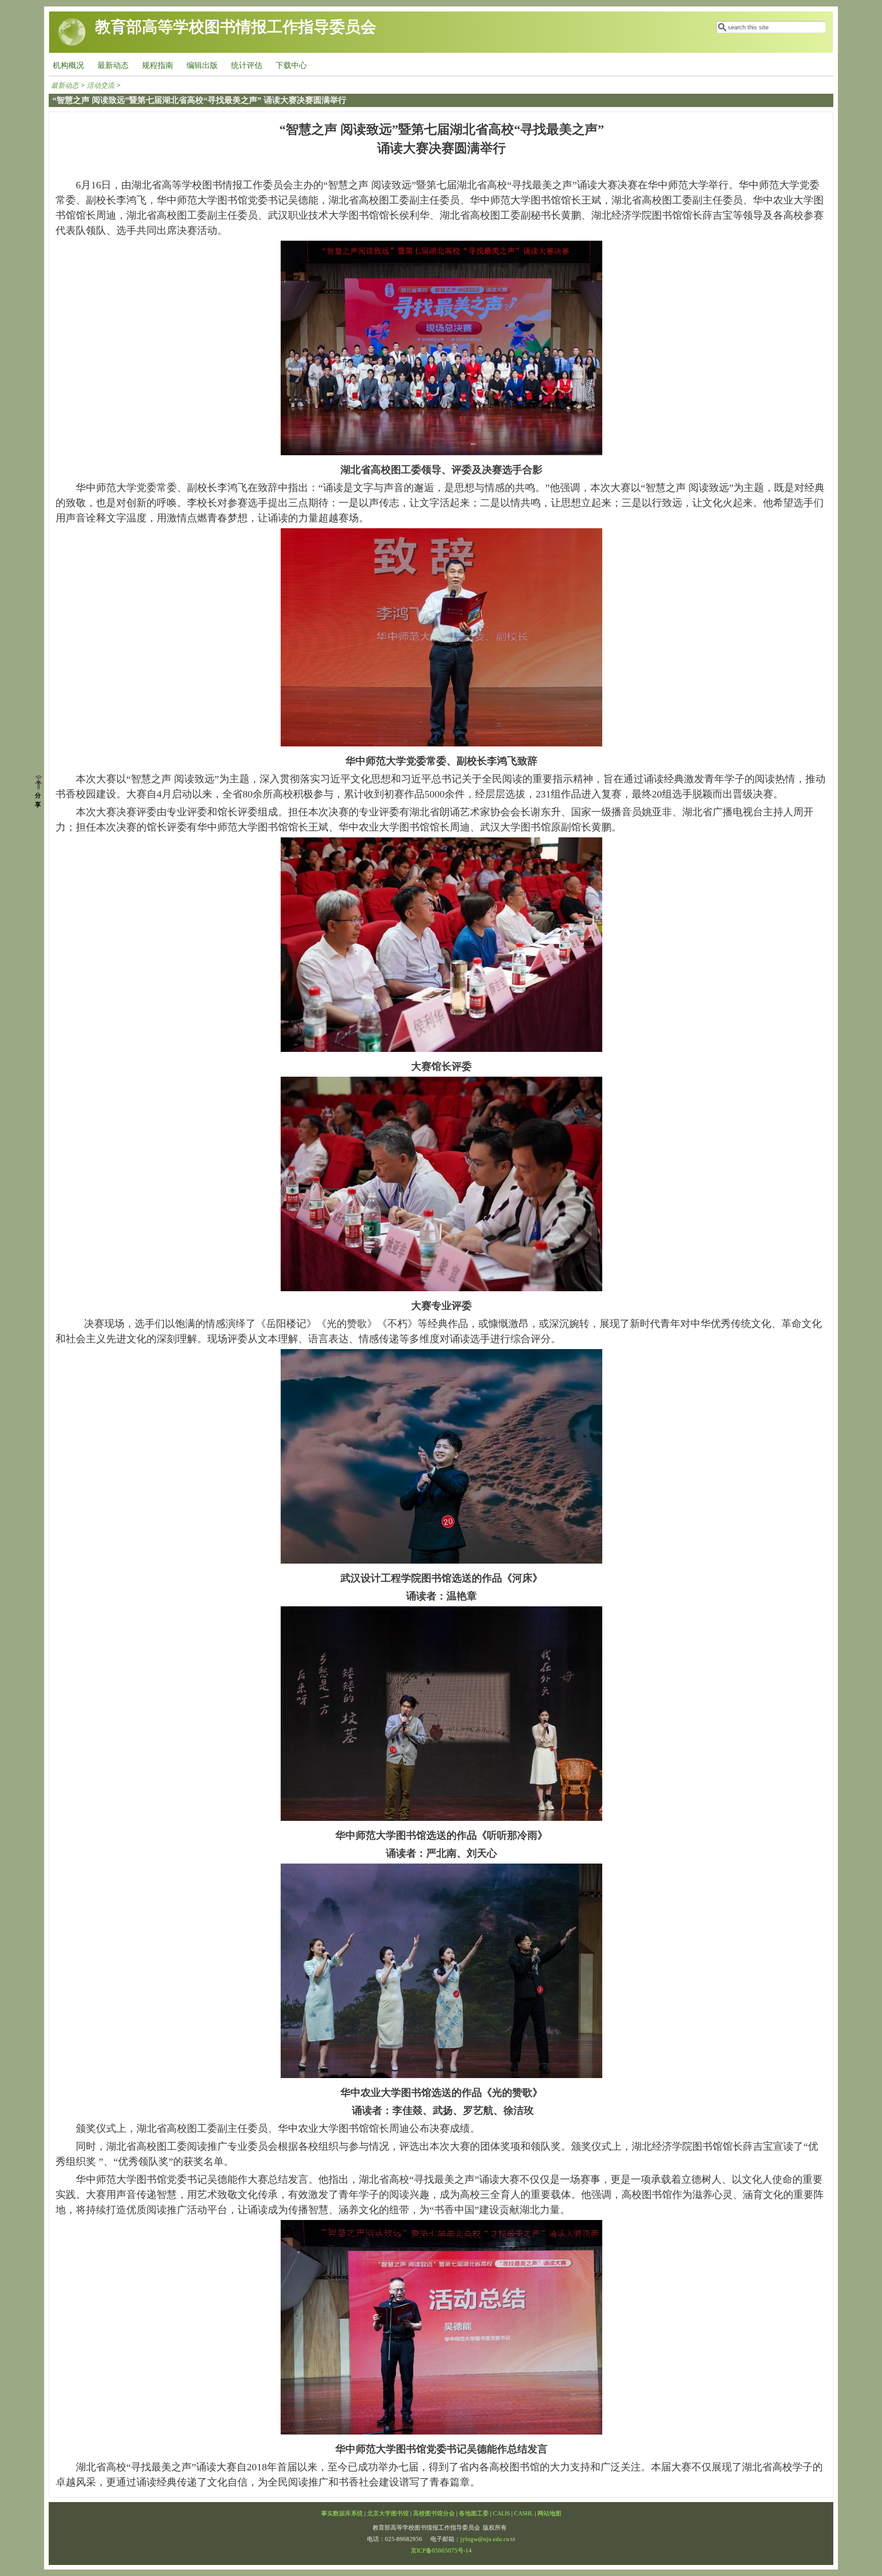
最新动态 (113, 65)
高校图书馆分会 (434, 2514)
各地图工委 (474, 2514)
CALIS (501, 2514)
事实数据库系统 (342, 2514)
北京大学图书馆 (388, 2514)
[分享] (42, 783)
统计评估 (247, 65)
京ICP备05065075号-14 (441, 2551)
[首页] (72, 43)
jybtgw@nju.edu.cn (485, 2539)
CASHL (524, 2514)
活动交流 (101, 85)
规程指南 (158, 65)
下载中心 (291, 65)
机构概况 (68, 65)
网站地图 (549, 2514)
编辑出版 (202, 65)
